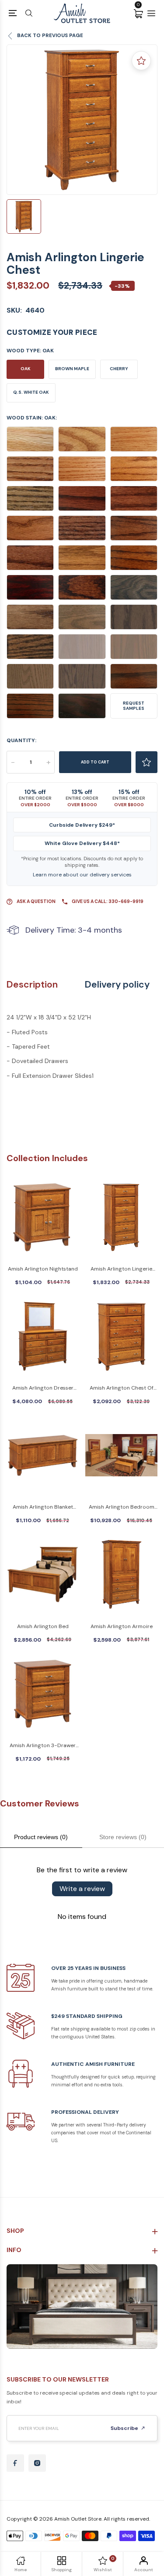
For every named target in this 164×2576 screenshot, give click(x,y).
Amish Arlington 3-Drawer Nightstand (43, 1746)
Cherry (119, 369)
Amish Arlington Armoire (122, 1626)
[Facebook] (15, 2463)
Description (32, 985)
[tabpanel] (82, 120)
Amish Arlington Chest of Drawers (122, 1389)
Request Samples (134, 706)
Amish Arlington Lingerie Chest (121, 1269)
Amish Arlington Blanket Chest (43, 1508)
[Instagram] (37, 2463)
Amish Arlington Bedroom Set (122, 1508)
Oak (26, 369)
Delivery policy (117, 985)
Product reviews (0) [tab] (41, 1837)
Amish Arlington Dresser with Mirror (43, 1389)
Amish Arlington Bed (43, 1626)
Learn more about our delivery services (82, 875)
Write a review (82, 1889)
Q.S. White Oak (31, 392)
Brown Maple (72, 369)
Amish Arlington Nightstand (43, 1269)
